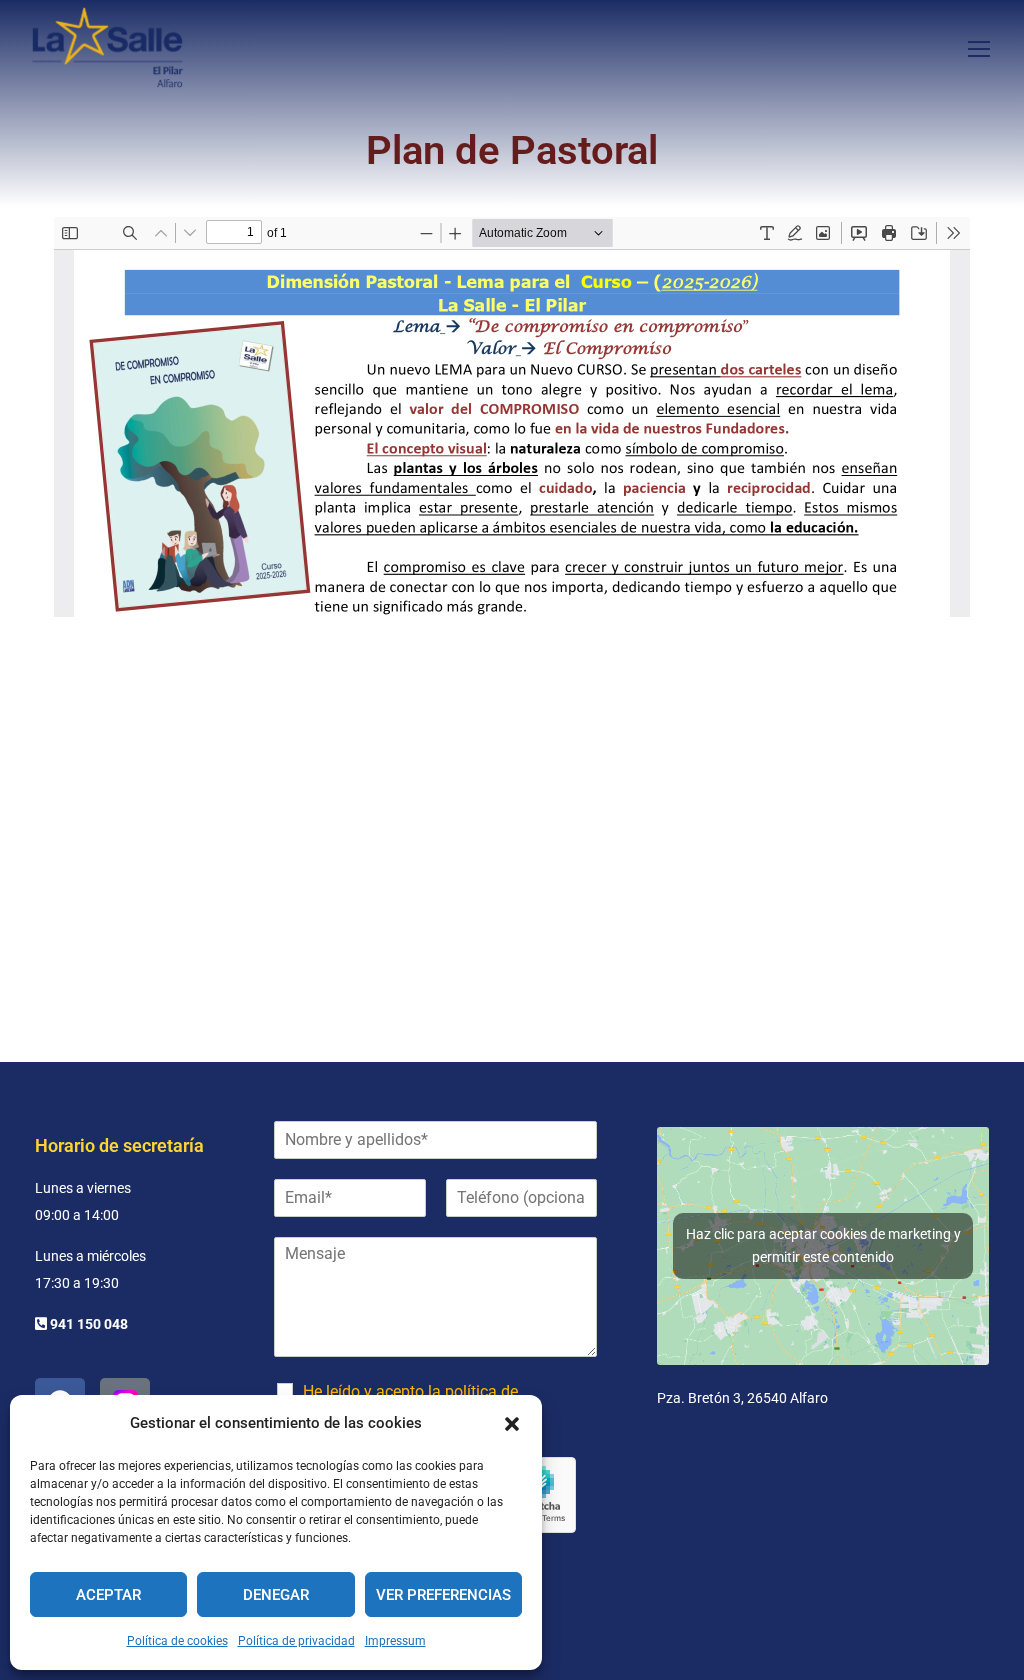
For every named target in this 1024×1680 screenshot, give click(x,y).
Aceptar (108, 1595)
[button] (512, 1424)
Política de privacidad (296, 1641)
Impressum (395, 1641)
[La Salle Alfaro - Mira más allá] (107, 47)
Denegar (276, 1595)
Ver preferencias (443, 1595)
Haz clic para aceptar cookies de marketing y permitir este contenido (823, 1245)
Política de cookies (177, 1641)
